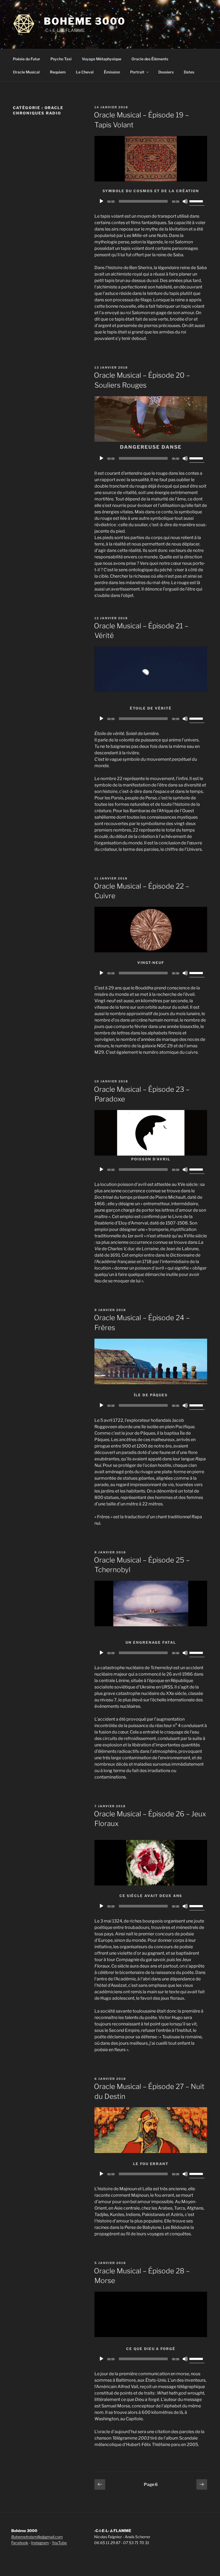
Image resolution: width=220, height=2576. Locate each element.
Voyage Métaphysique (102, 59)
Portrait (137, 72)
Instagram (40, 2543)
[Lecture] (101, 201)
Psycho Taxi (61, 59)
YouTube (59, 2543)
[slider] (197, 201)
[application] (151, 201)
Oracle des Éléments (150, 59)
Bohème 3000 (85, 21)
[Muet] (185, 201)
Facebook (20, 2543)
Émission (112, 72)
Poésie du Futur (27, 59)
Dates (189, 72)
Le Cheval (85, 72)
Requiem (58, 72)
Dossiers (166, 72)
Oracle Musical (26, 72)
